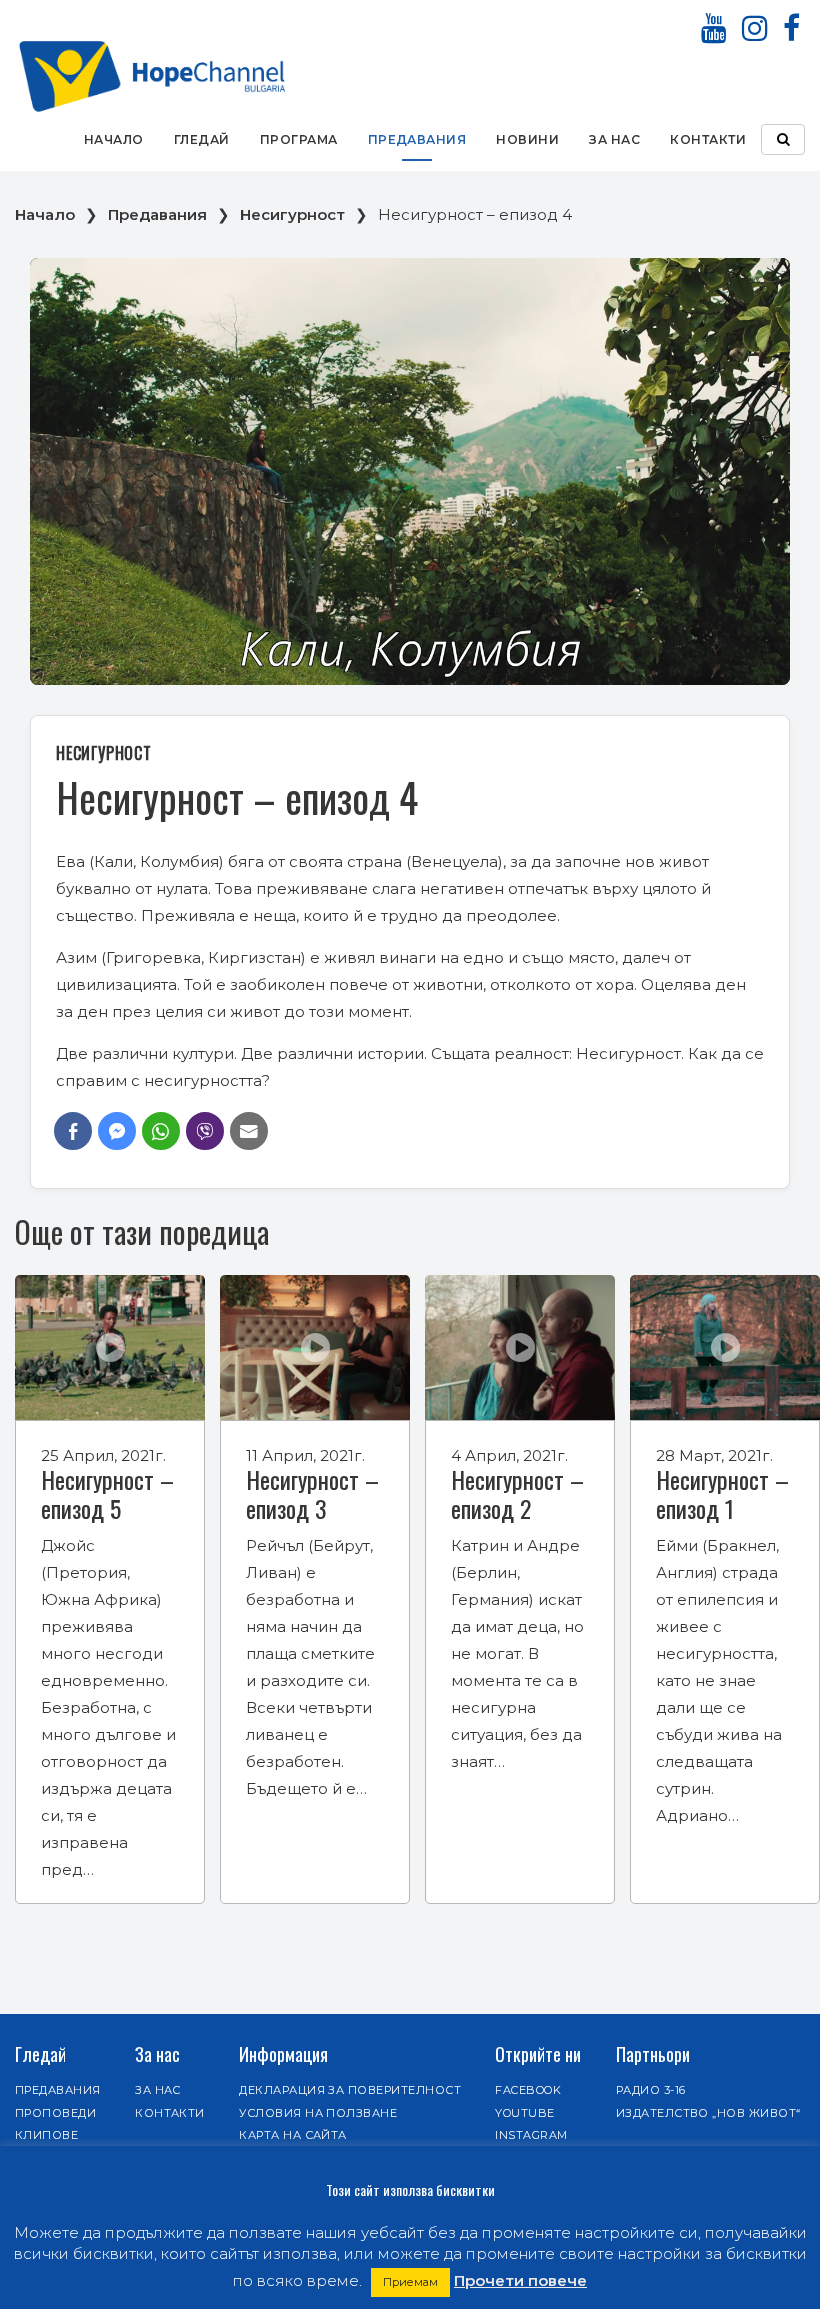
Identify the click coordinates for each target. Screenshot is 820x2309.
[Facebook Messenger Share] (117, 1131)
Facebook (528, 2090)
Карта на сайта (293, 2135)
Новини (527, 139)
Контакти (708, 139)
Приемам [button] (410, 2282)
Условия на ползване (318, 2113)
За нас (614, 139)
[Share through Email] (249, 1131)
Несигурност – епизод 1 (722, 1493)
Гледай (202, 139)
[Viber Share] (205, 1131)
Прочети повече (520, 2280)
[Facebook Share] (73, 1131)
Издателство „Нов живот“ (708, 2113)
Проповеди (55, 2113)
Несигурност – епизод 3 (312, 1493)
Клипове (46, 2135)
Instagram (531, 2135)
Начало (114, 139)
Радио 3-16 (651, 2090)
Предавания (417, 139)
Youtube (524, 2113)
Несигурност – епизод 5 (107, 1493)
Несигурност (292, 214)
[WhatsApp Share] (161, 1131)
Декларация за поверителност (350, 2090)
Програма (299, 139)
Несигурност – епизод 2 (517, 1493)
